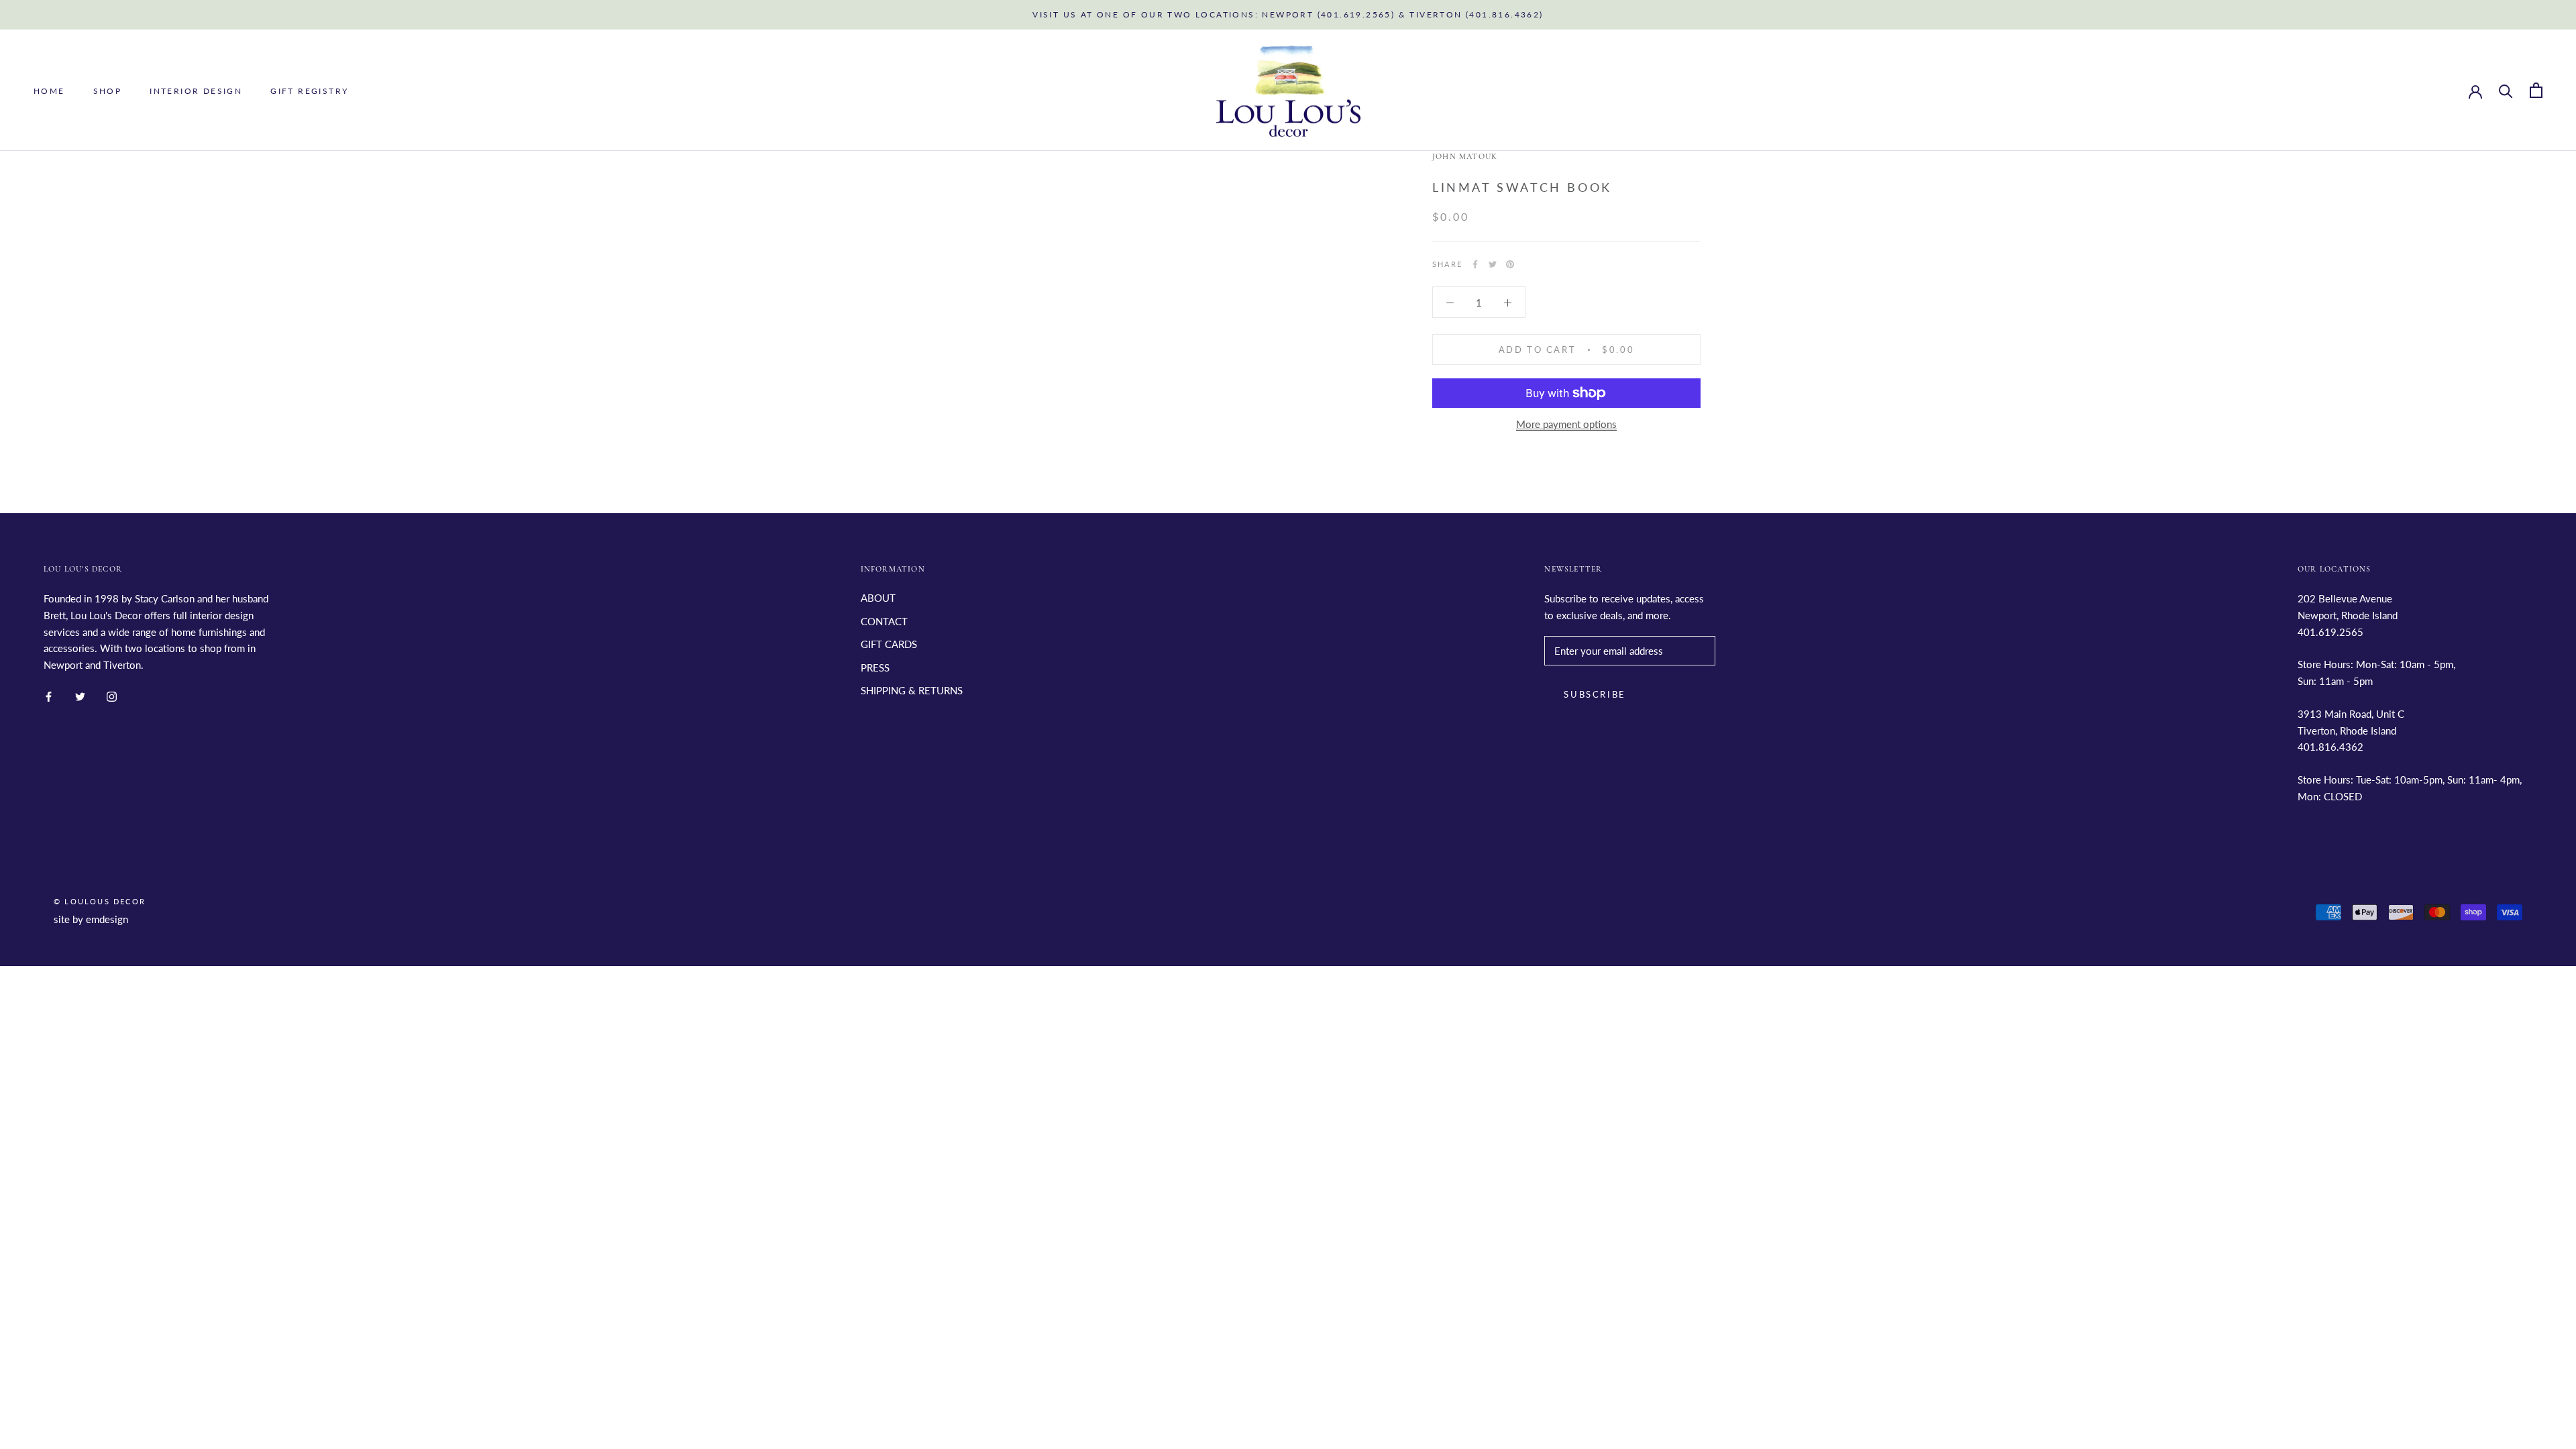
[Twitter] (1493, 264)
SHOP (108, 91)
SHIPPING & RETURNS (912, 690)
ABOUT (878, 598)
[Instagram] (112, 695)
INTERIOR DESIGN (196, 91)
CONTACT (884, 621)
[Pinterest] (1510, 264)
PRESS (875, 667)
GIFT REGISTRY (309, 91)
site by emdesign (91, 919)
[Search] (2506, 90)
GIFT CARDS (889, 644)
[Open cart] (2536, 90)
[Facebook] (1475, 264)
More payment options (1566, 424)
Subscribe (1595, 694)
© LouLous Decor (100, 901)
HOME (49, 91)
